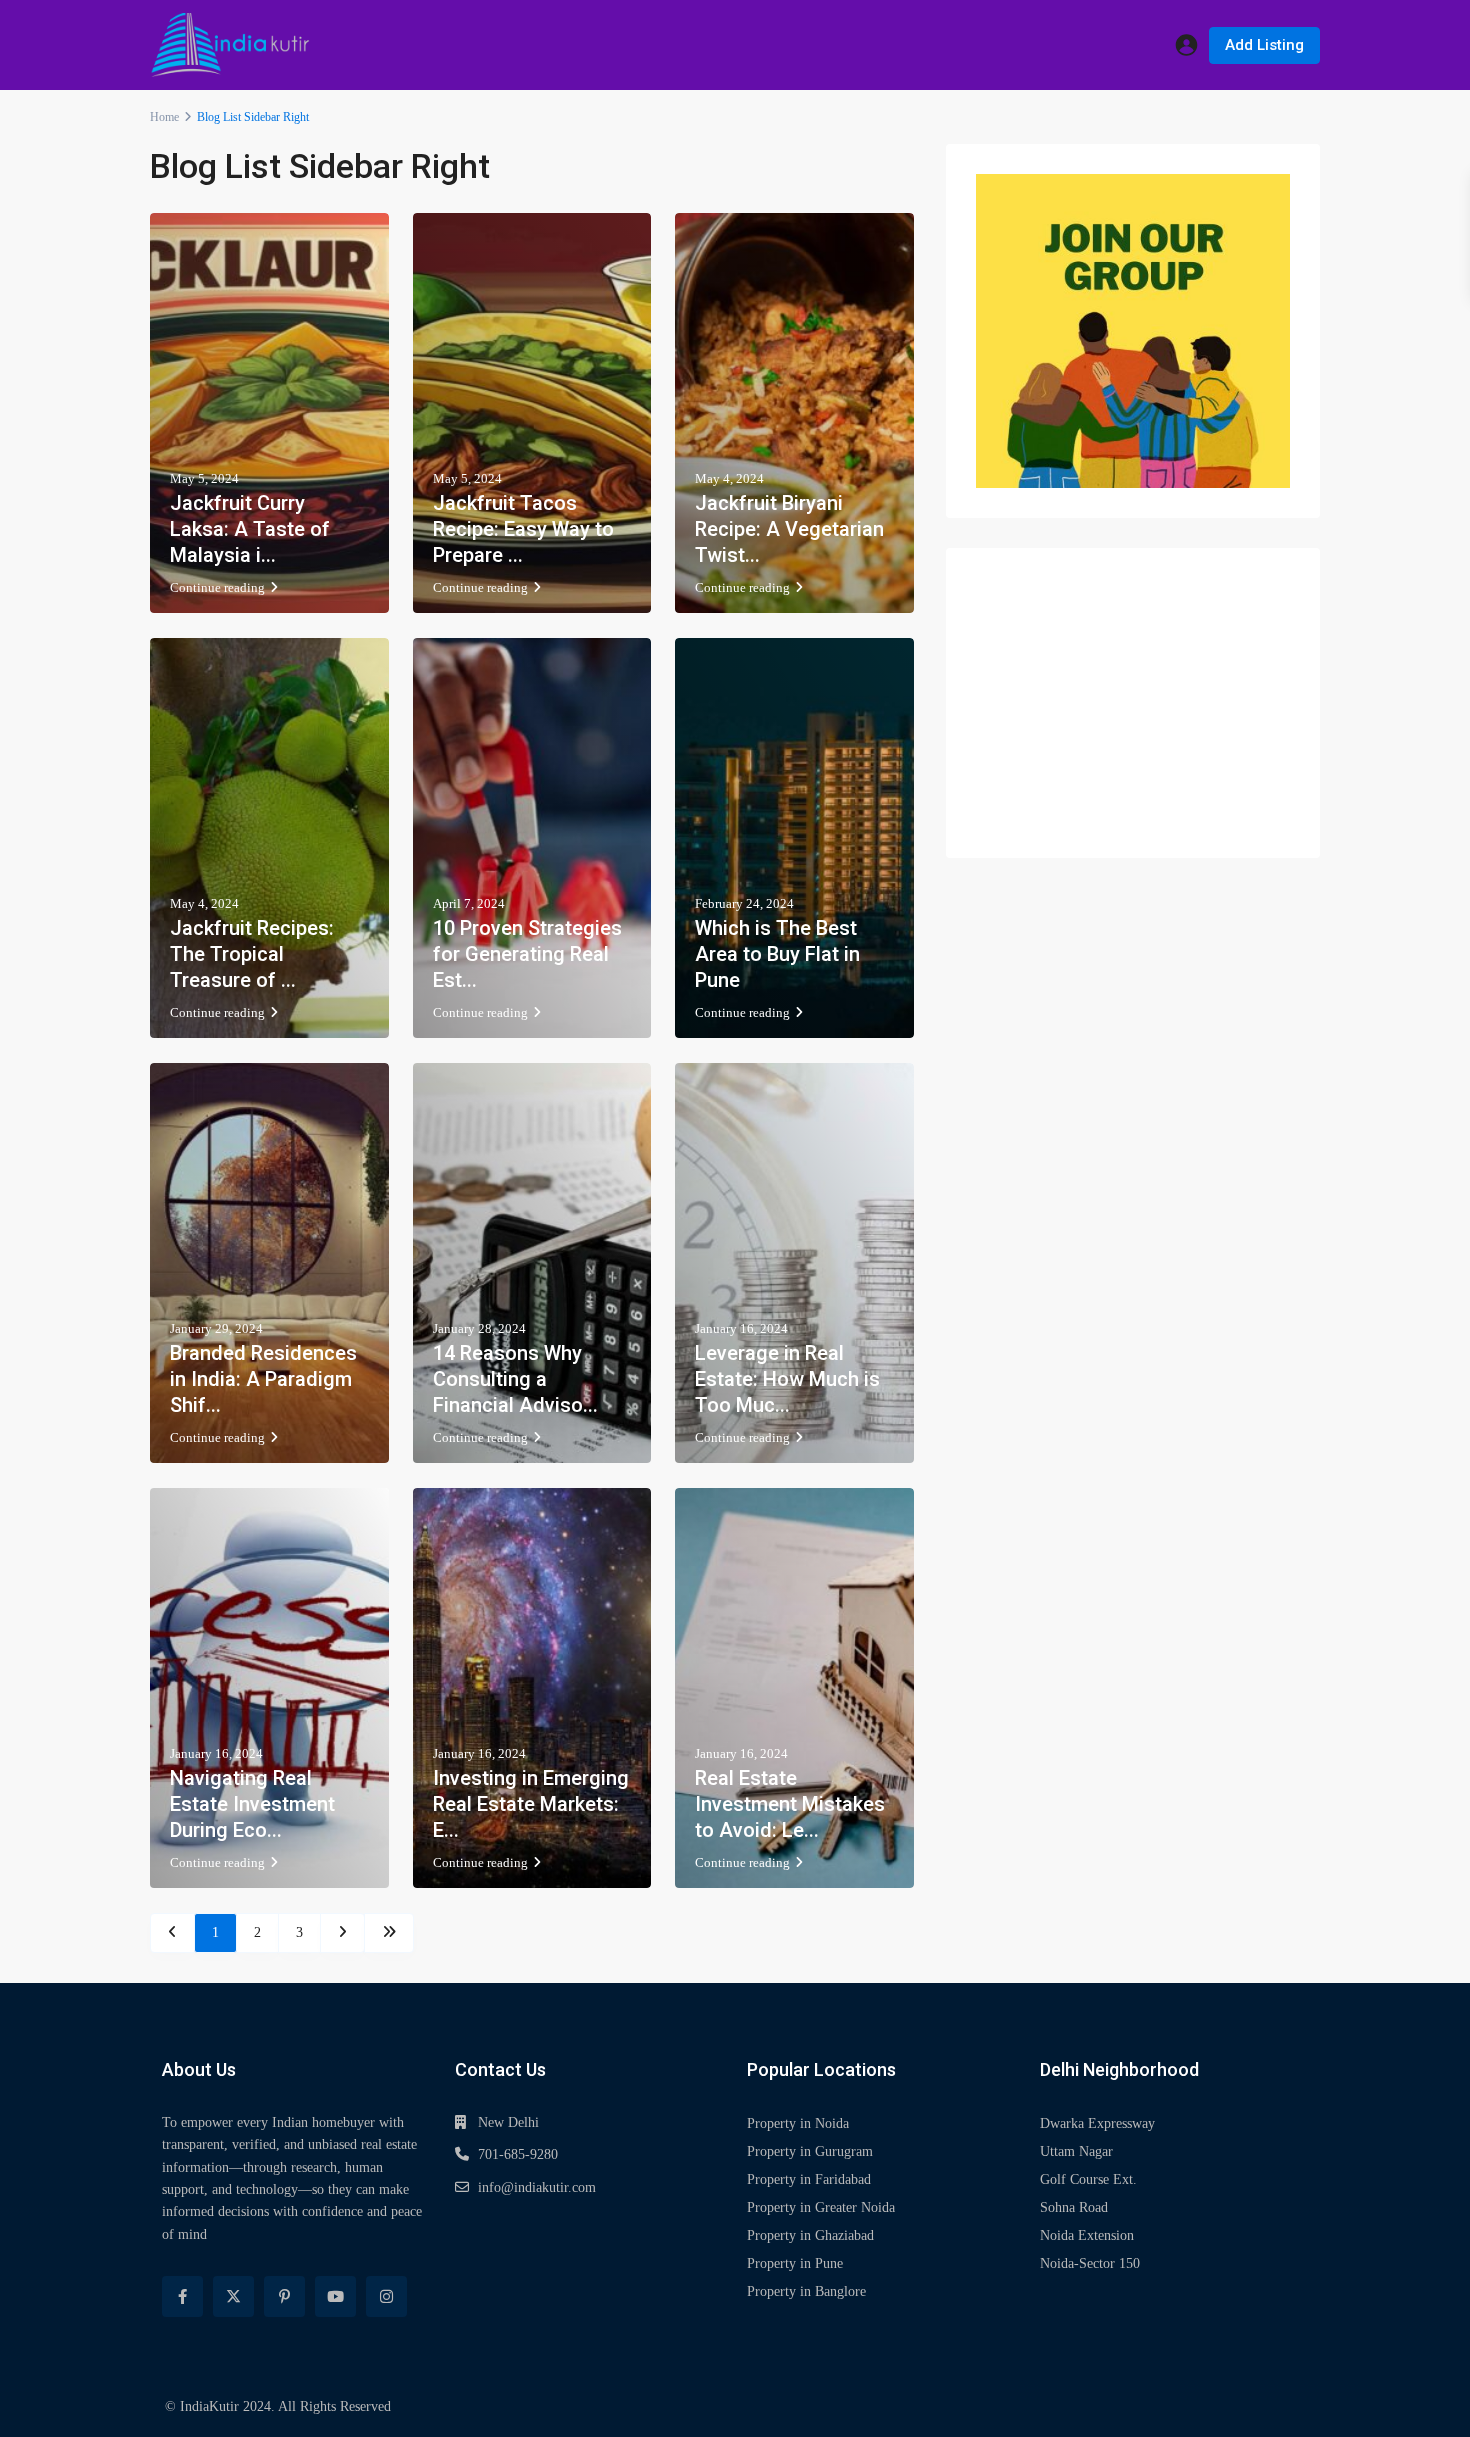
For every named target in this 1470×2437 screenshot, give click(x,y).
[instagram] (386, 2296)
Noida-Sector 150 (1090, 2263)
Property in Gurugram (810, 2151)
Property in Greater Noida (821, 2207)
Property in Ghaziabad (810, 2235)
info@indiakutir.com (537, 2187)
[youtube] (335, 2296)
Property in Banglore (806, 2291)
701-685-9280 (518, 2154)
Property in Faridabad (809, 2179)
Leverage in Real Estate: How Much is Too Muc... (787, 1379)
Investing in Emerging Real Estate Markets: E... (531, 1804)
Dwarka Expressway (1097, 2123)
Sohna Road (1074, 2207)
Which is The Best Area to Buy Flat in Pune (777, 954)
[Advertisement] (1133, 703)
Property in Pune (795, 2263)
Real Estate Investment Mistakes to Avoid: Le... (790, 1804)
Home (164, 117)
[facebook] (182, 2296)
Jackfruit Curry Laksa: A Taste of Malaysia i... (250, 529)
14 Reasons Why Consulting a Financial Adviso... (515, 1379)
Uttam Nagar (1076, 2151)
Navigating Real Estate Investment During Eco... (252, 1804)
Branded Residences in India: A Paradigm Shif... (263, 1379)
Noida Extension (1087, 2235)
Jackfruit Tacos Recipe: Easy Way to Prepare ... (523, 529)
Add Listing (1264, 45)
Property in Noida (798, 2123)
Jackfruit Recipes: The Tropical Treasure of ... (252, 954)
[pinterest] (284, 2296)
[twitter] (233, 2296)
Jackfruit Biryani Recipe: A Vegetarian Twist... (789, 529)
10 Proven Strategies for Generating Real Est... (527, 954)
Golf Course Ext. (1088, 2179)
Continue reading (217, 587)
